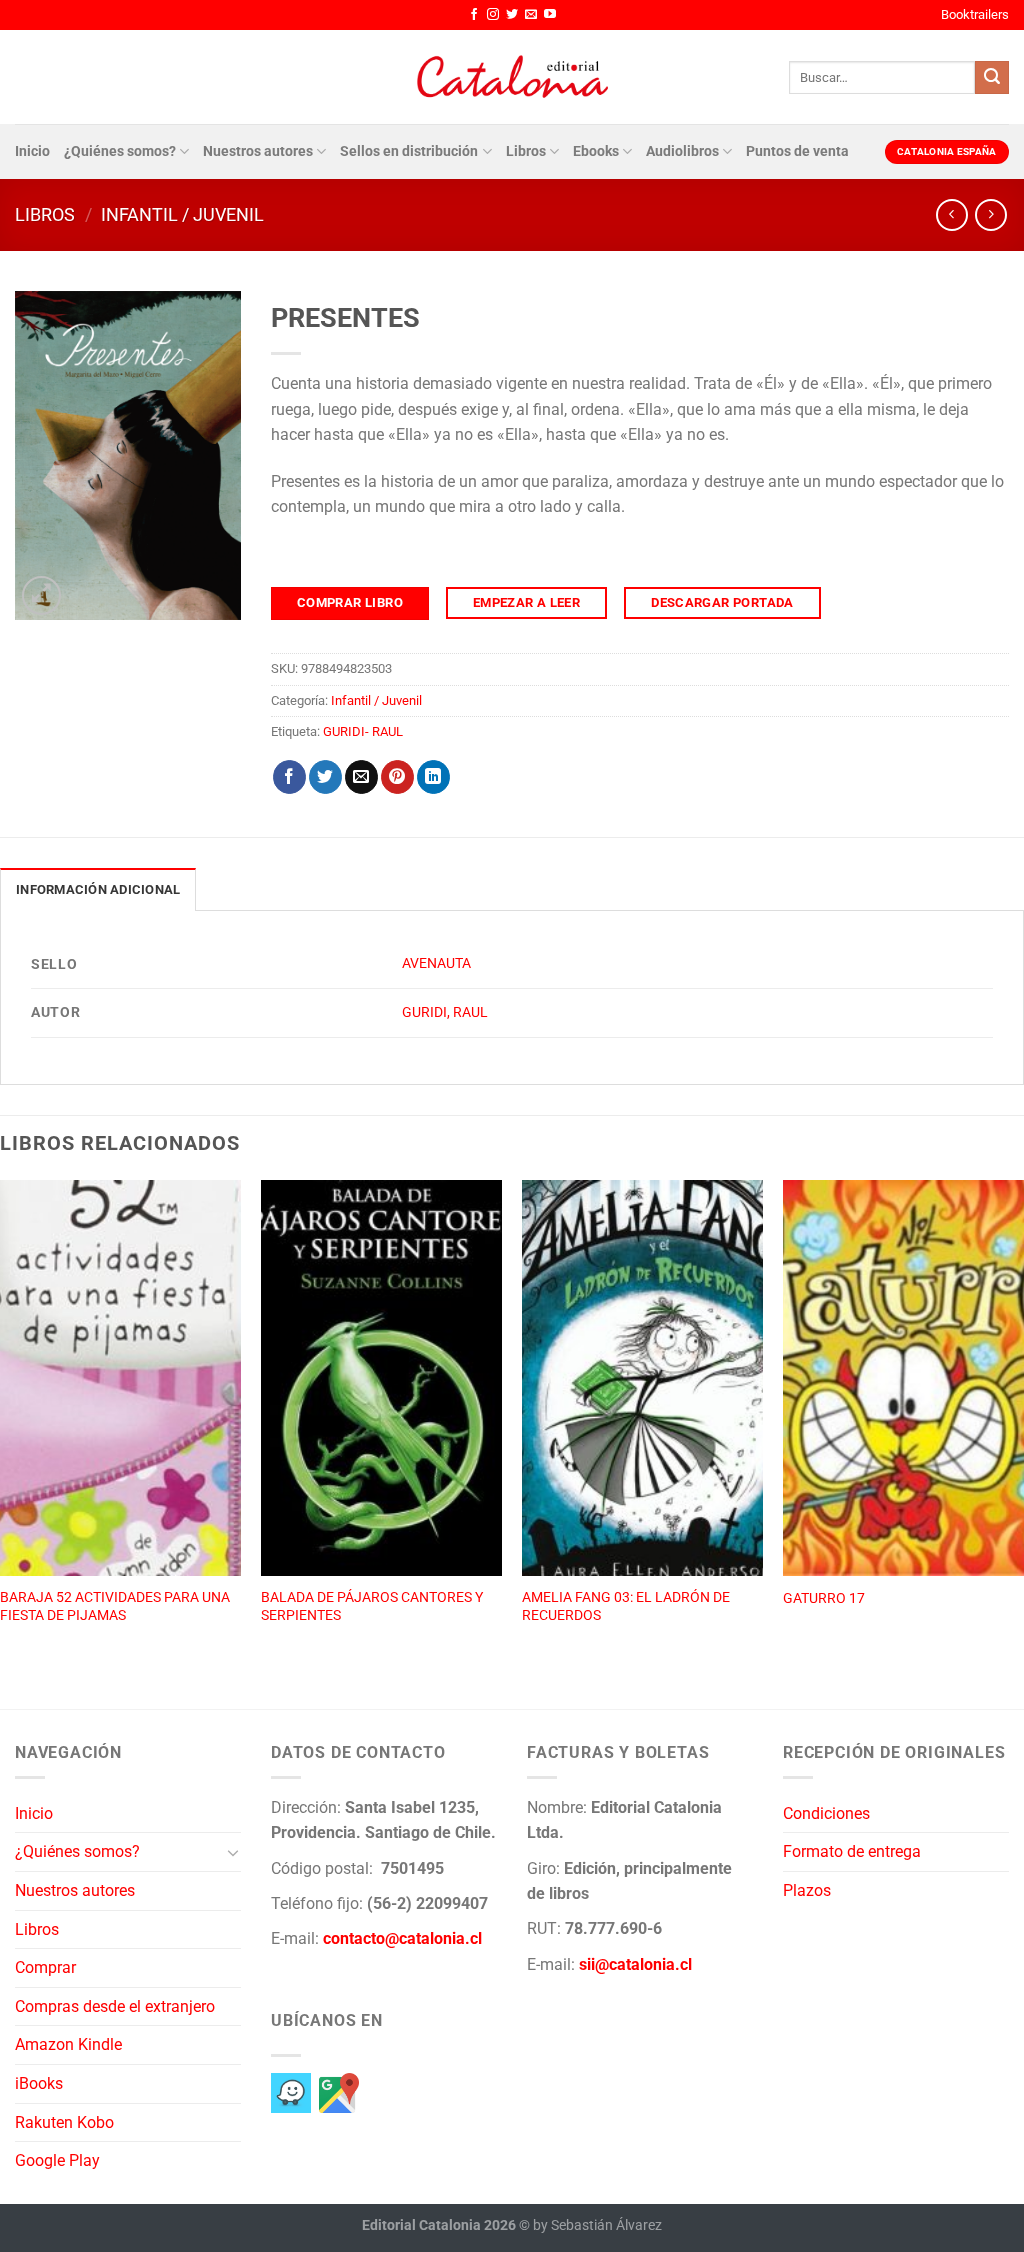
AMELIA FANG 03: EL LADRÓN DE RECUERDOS (626, 1607)
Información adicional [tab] (98, 889)
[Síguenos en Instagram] (493, 15)
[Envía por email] (361, 777)
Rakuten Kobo (64, 2122)
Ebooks (596, 151)
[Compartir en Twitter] (325, 777)
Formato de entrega (852, 1851)
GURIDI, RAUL (445, 1012)
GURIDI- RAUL (363, 731)
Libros (526, 151)
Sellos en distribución (409, 151)
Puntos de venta (797, 151)
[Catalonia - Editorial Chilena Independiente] (512, 77)
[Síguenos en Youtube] (550, 15)
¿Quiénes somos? (120, 151)
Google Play (57, 2160)
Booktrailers (975, 14)
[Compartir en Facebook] (289, 777)
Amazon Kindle (68, 2044)
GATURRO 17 (824, 1598)
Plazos (807, 1890)
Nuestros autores (258, 151)
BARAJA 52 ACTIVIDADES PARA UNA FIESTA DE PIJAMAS (115, 1607)
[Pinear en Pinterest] (397, 777)
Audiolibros (682, 151)
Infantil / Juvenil (182, 214)
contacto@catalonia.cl (402, 1938)
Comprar (45, 1967)
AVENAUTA (436, 963)
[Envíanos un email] (531, 15)
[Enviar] (992, 78)
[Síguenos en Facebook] (474, 15)
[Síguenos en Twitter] (512, 15)
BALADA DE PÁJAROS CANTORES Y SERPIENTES (372, 1607)
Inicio (32, 151)
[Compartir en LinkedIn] (433, 777)
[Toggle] (233, 1852)
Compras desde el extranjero (115, 2006)
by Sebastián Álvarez (597, 2225)
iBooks (39, 2083)
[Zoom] (41, 595)
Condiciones (826, 1813)
